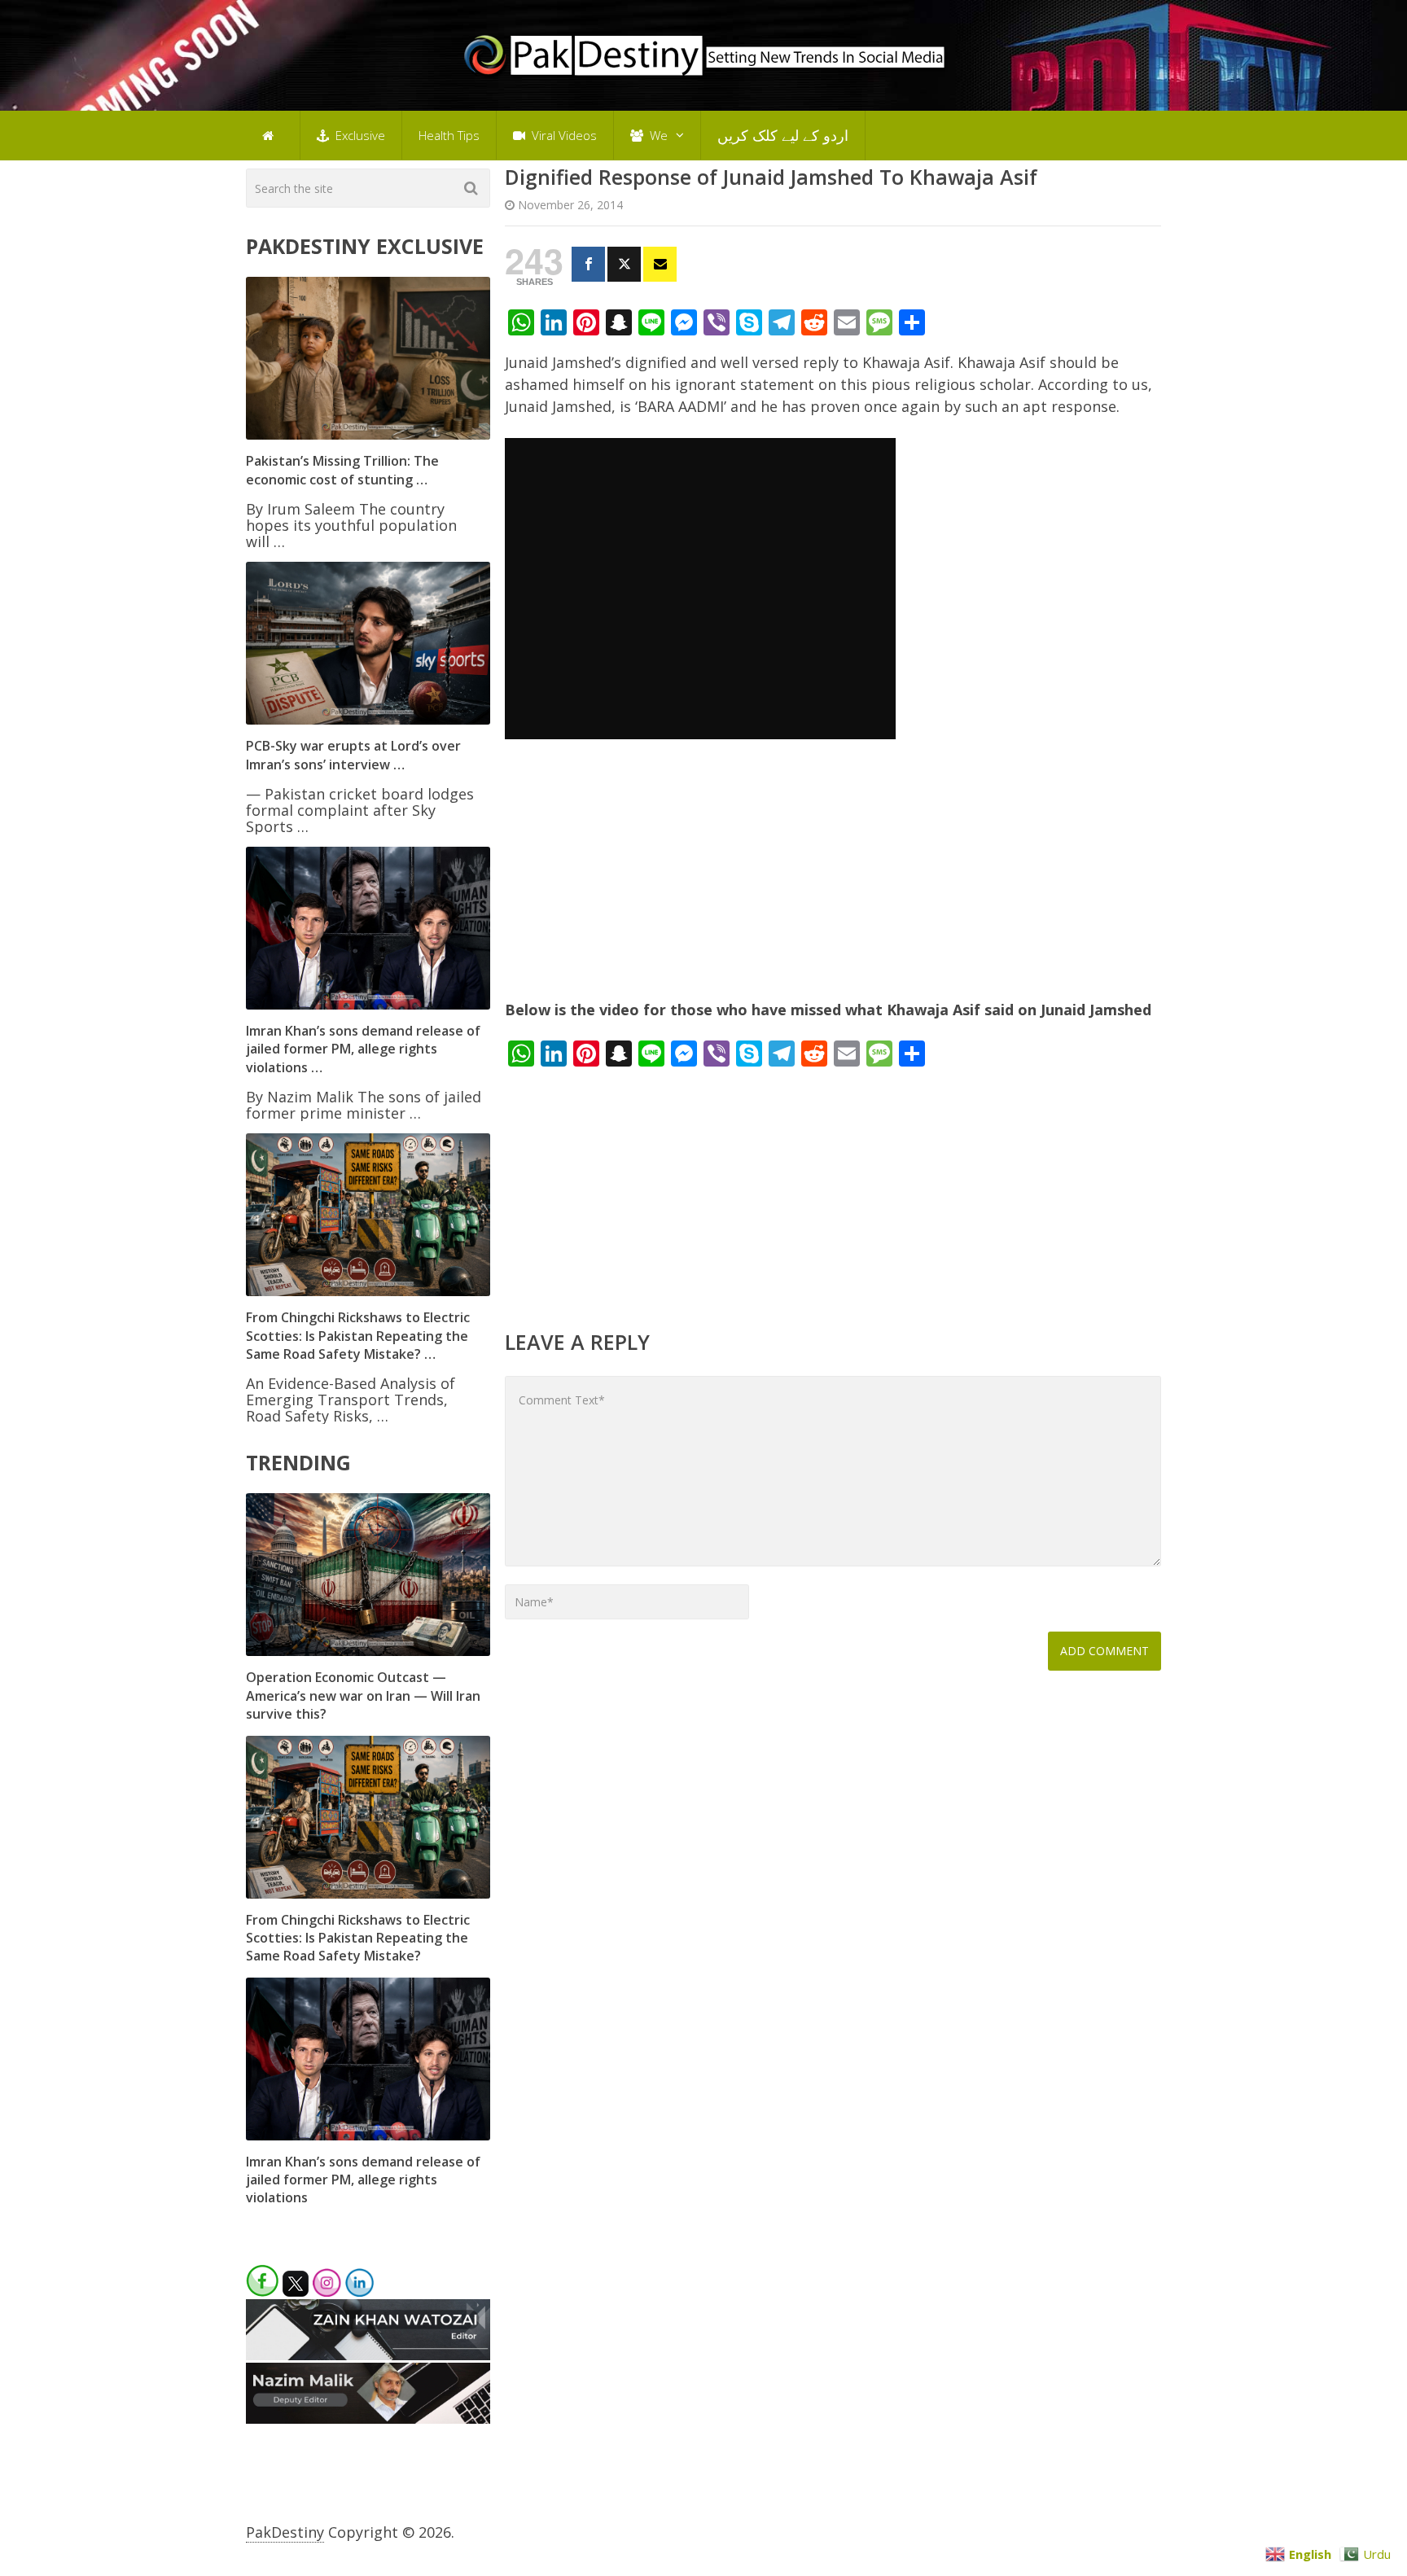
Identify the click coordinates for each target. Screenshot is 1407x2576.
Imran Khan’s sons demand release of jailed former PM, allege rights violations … (363, 1049)
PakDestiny (285, 2532)
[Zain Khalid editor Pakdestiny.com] (368, 2355)
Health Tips (449, 135)
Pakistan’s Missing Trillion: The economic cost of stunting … (342, 470)
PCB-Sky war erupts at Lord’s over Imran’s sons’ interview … (353, 755)
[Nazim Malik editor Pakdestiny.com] (368, 2418)
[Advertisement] (833, 879)
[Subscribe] (660, 264)
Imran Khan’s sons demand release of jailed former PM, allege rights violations (363, 2180)
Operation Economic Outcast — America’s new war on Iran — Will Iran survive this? (363, 1695)
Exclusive (359, 135)
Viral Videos (563, 135)
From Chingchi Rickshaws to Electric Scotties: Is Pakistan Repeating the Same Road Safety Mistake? (358, 1938)
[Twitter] (624, 264)
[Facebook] (588, 264)
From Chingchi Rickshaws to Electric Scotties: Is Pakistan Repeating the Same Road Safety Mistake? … (358, 1336)
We (657, 135)
